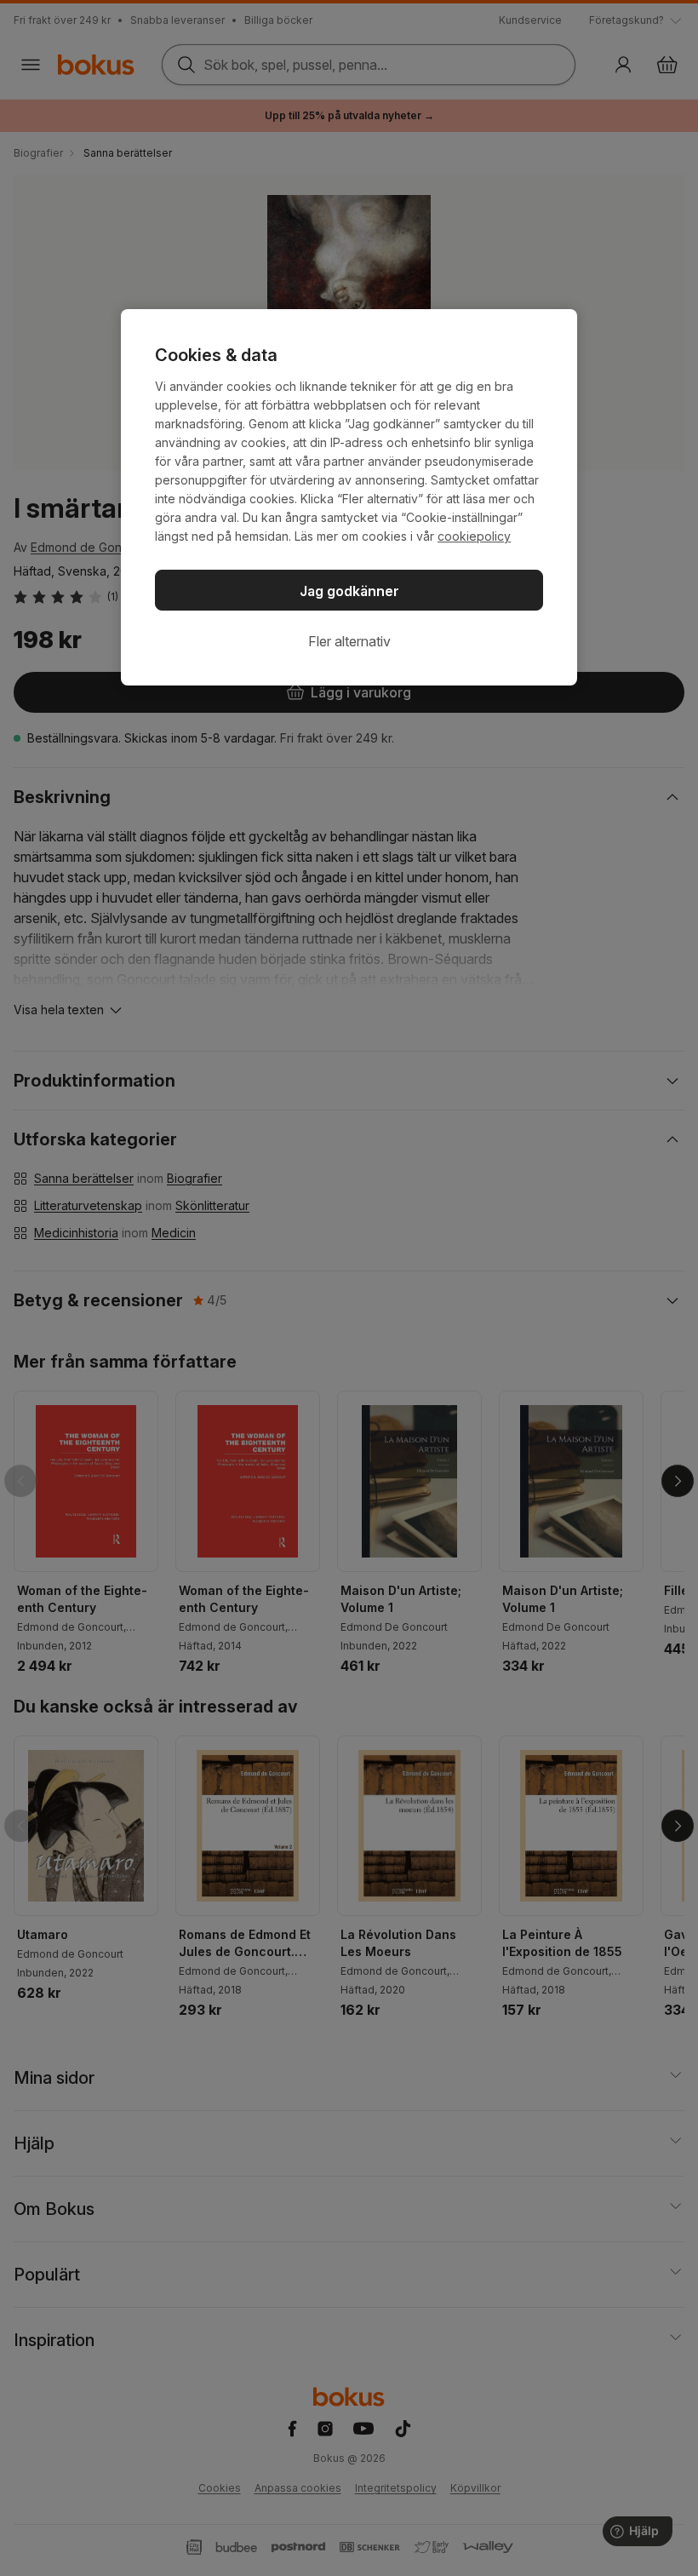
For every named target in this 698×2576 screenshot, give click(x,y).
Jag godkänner (349, 591)
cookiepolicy (474, 536)
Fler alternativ (349, 641)
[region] (349, 497)
